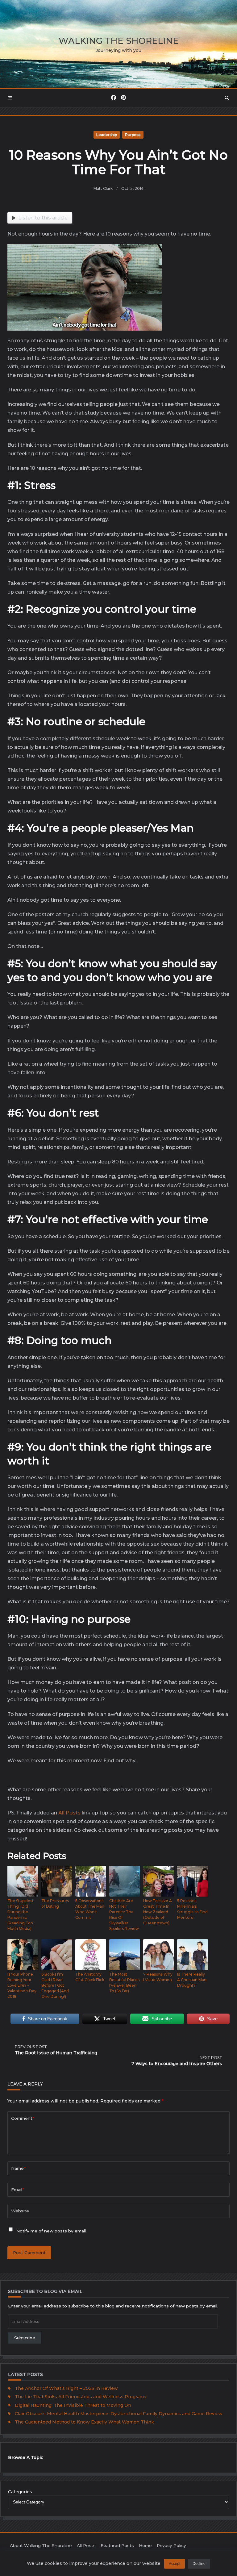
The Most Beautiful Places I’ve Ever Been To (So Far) (124, 1983)
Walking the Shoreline (119, 41)
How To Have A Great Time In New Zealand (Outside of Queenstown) (158, 1912)
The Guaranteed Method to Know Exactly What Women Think (84, 2422)
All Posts (69, 1813)
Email (18, 2190)
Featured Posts (117, 2545)
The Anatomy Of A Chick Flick (90, 1977)
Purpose (133, 135)
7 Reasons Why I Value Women (158, 1977)
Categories (20, 2492)
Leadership (107, 135)
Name (18, 2168)
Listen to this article (43, 218)
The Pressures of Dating (55, 1904)
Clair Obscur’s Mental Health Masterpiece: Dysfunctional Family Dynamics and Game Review (119, 2414)
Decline (199, 2564)
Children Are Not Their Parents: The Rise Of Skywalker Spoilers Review (124, 1915)
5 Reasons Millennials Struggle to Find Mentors (192, 1909)
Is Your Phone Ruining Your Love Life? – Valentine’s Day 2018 (22, 1985)
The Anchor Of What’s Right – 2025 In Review (66, 2388)
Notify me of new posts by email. (52, 2231)
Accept (175, 2564)
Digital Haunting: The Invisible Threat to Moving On (73, 2405)
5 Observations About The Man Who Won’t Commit (90, 1909)
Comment (23, 2118)
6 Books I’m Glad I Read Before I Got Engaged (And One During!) (55, 1985)
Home (145, 2545)
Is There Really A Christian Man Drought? (192, 1980)
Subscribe (25, 2338)
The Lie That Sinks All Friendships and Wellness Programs (81, 2397)
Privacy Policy (171, 2545)
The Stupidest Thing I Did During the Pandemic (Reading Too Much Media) (21, 1915)
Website (20, 2211)
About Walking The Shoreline (41, 2545)
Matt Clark (103, 188)
